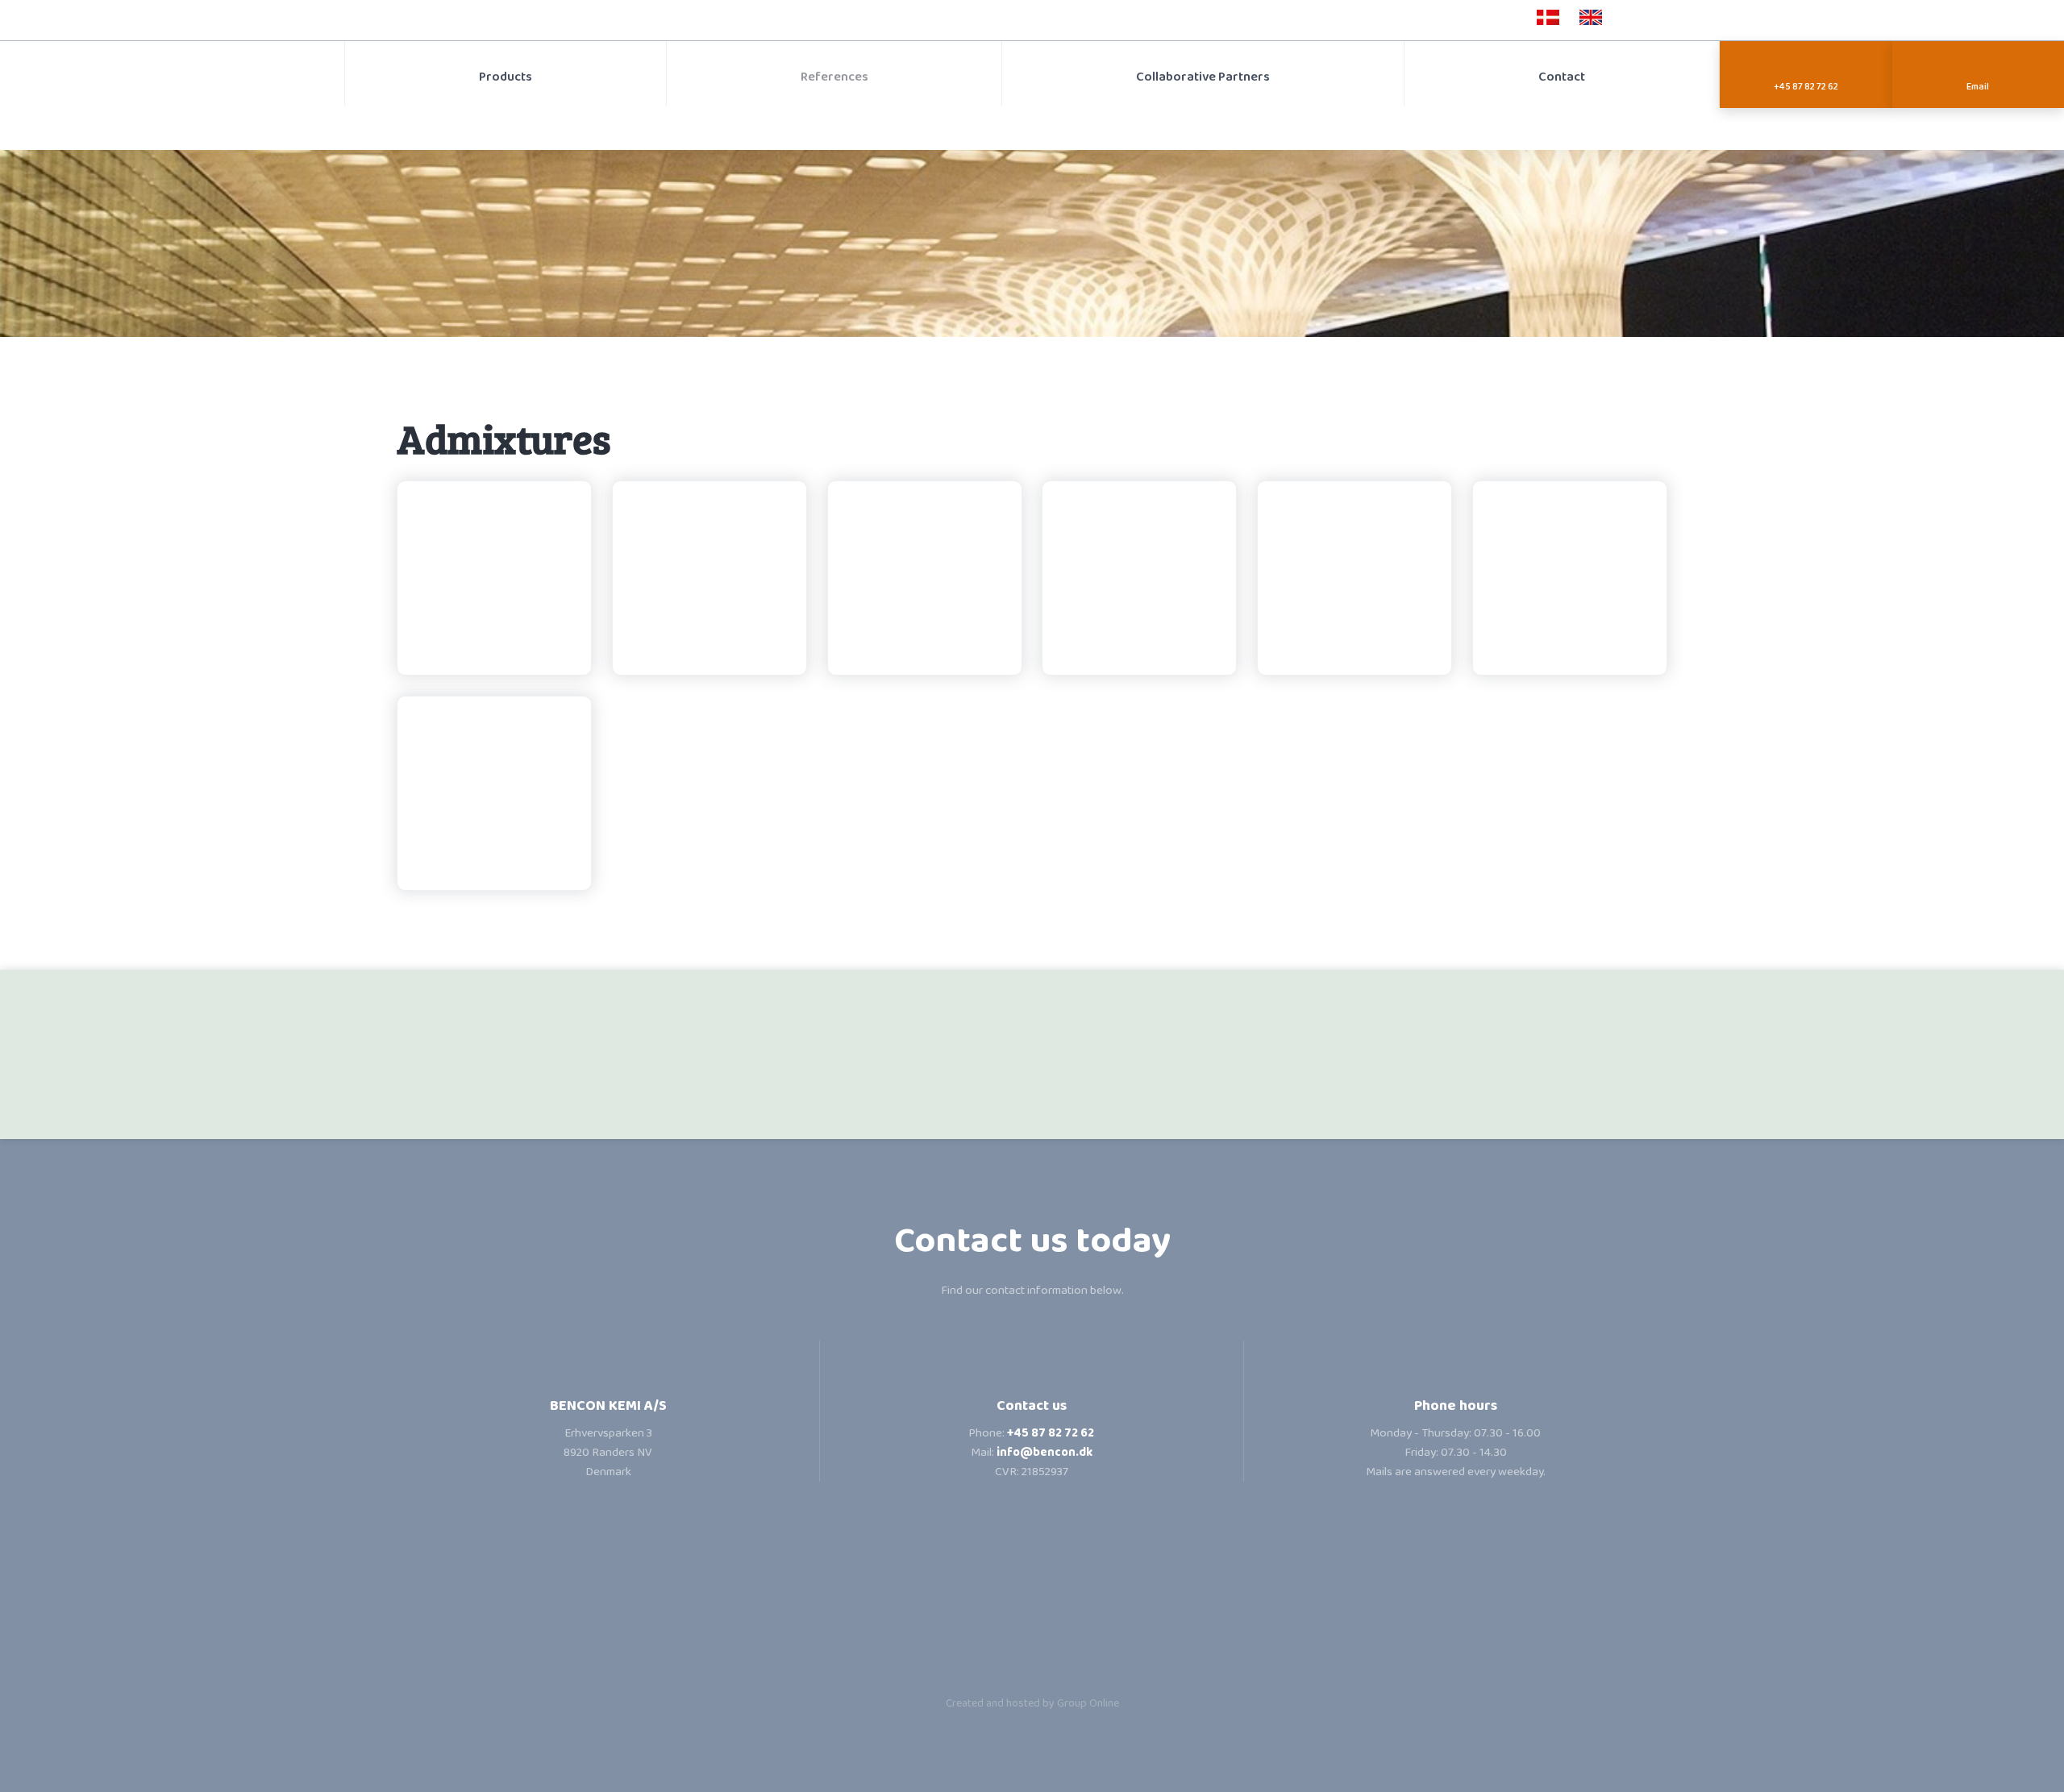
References (834, 77)
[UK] (1591, 17)
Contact (1562, 77)
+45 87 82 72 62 (1051, 1433)
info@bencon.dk (1044, 1453)
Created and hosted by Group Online (1032, 1703)
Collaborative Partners (1203, 77)
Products (506, 77)
